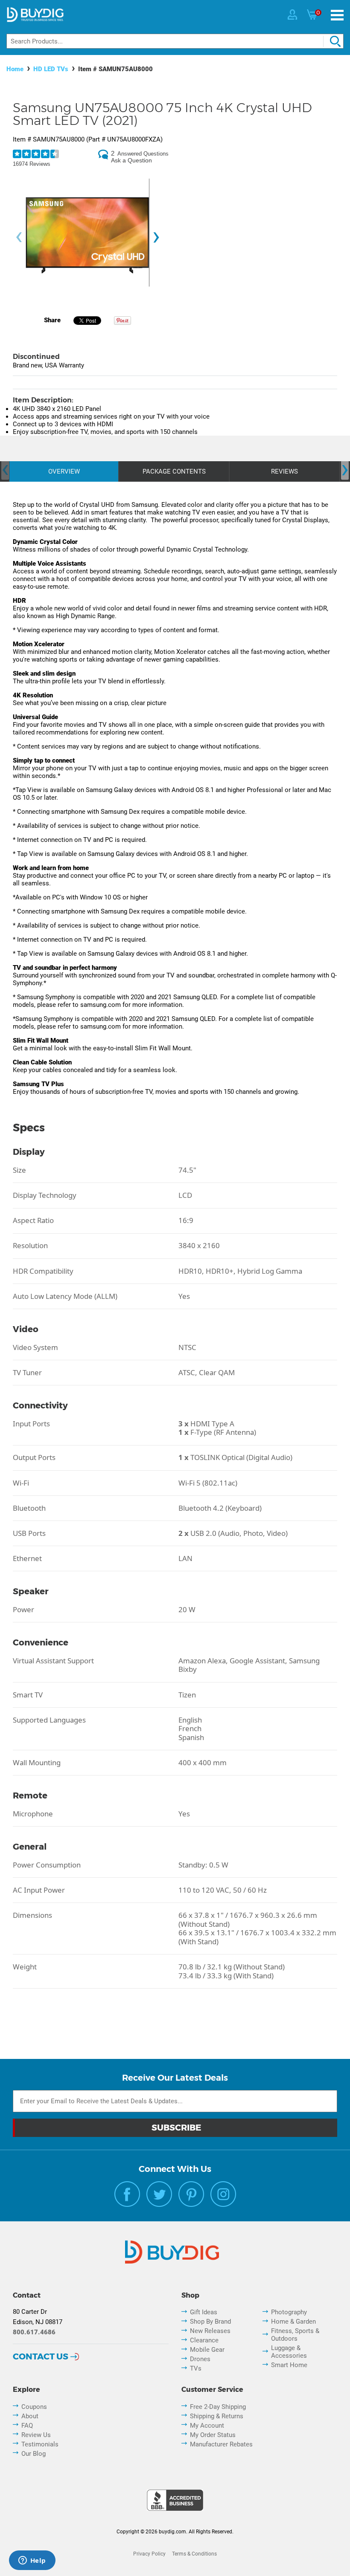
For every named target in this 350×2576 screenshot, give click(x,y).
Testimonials (40, 2444)
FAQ (27, 2426)
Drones (200, 2359)
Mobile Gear (207, 2350)
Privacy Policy (149, 2554)
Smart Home (289, 2365)
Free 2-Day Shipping (218, 2407)
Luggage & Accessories (289, 2352)
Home (15, 69)
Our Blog (34, 2454)
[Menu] (337, 15)
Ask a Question (131, 160)
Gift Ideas (204, 2312)
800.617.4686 (34, 2332)
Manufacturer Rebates (221, 2444)
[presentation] (19, 237)
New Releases (210, 2331)
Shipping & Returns (217, 2416)
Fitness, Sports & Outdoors (295, 2335)
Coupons (34, 2407)
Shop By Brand (210, 2322)
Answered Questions (143, 154)
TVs (196, 2368)
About (30, 2416)
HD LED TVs (51, 69)
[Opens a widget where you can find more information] (32, 2561)
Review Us (36, 2435)
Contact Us (41, 2356)
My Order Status (213, 2435)
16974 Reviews (32, 164)
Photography (289, 2312)
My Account (207, 2426)
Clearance (204, 2340)
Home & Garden (293, 2322)
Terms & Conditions (194, 2554)
